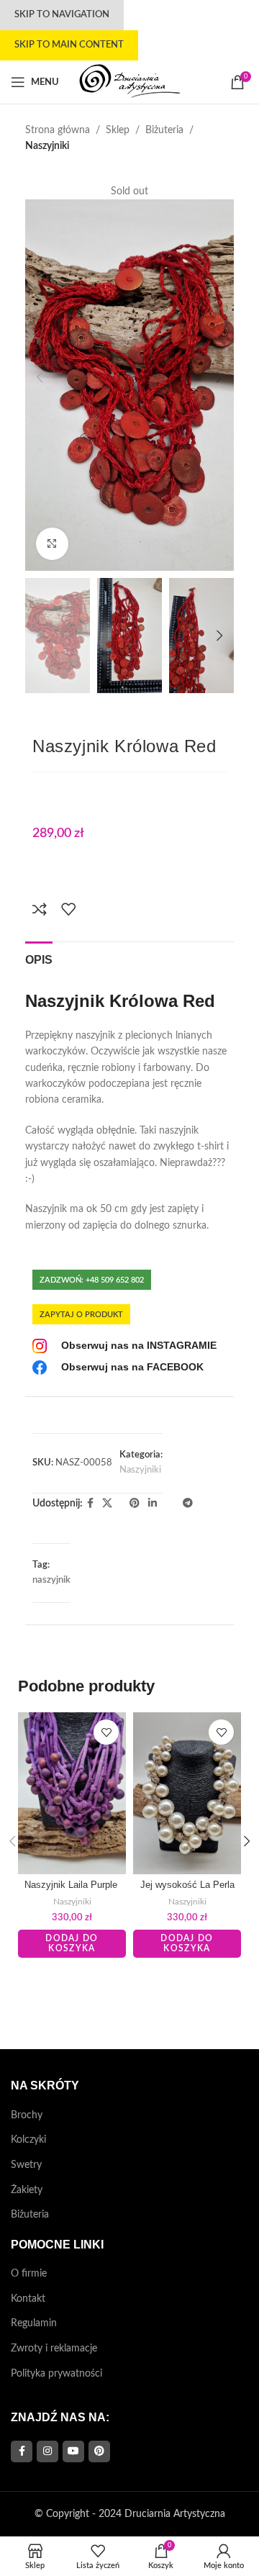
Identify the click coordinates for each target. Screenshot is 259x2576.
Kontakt (28, 2299)
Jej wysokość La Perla (187, 1885)
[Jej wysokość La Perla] (187, 1793)
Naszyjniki (47, 146)
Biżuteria (164, 130)
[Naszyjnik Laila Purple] (72, 1793)
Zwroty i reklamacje (54, 2349)
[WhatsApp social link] (165, 1504)
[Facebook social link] (90, 1504)
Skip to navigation (62, 15)
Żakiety (27, 2190)
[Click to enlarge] (52, 544)
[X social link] (107, 1504)
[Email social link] (121, 1504)
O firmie (29, 2274)
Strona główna (58, 130)
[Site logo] (129, 82)
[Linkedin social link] (153, 1504)
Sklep (118, 130)
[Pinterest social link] (135, 1504)
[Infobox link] (124, 1346)
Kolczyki (28, 2140)
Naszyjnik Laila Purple (72, 1885)
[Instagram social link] (47, 2451)
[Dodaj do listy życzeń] (68, 909)
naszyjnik (51, 1580)
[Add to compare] (40, 909)
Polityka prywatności (56, 2374)
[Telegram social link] (188, 1504)
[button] (40, 377)
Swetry (26, 2165)
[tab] (39, 958)
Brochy (27, 2115)
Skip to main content (69, 45)
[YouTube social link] (73, 2451)
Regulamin (34, 2323)
